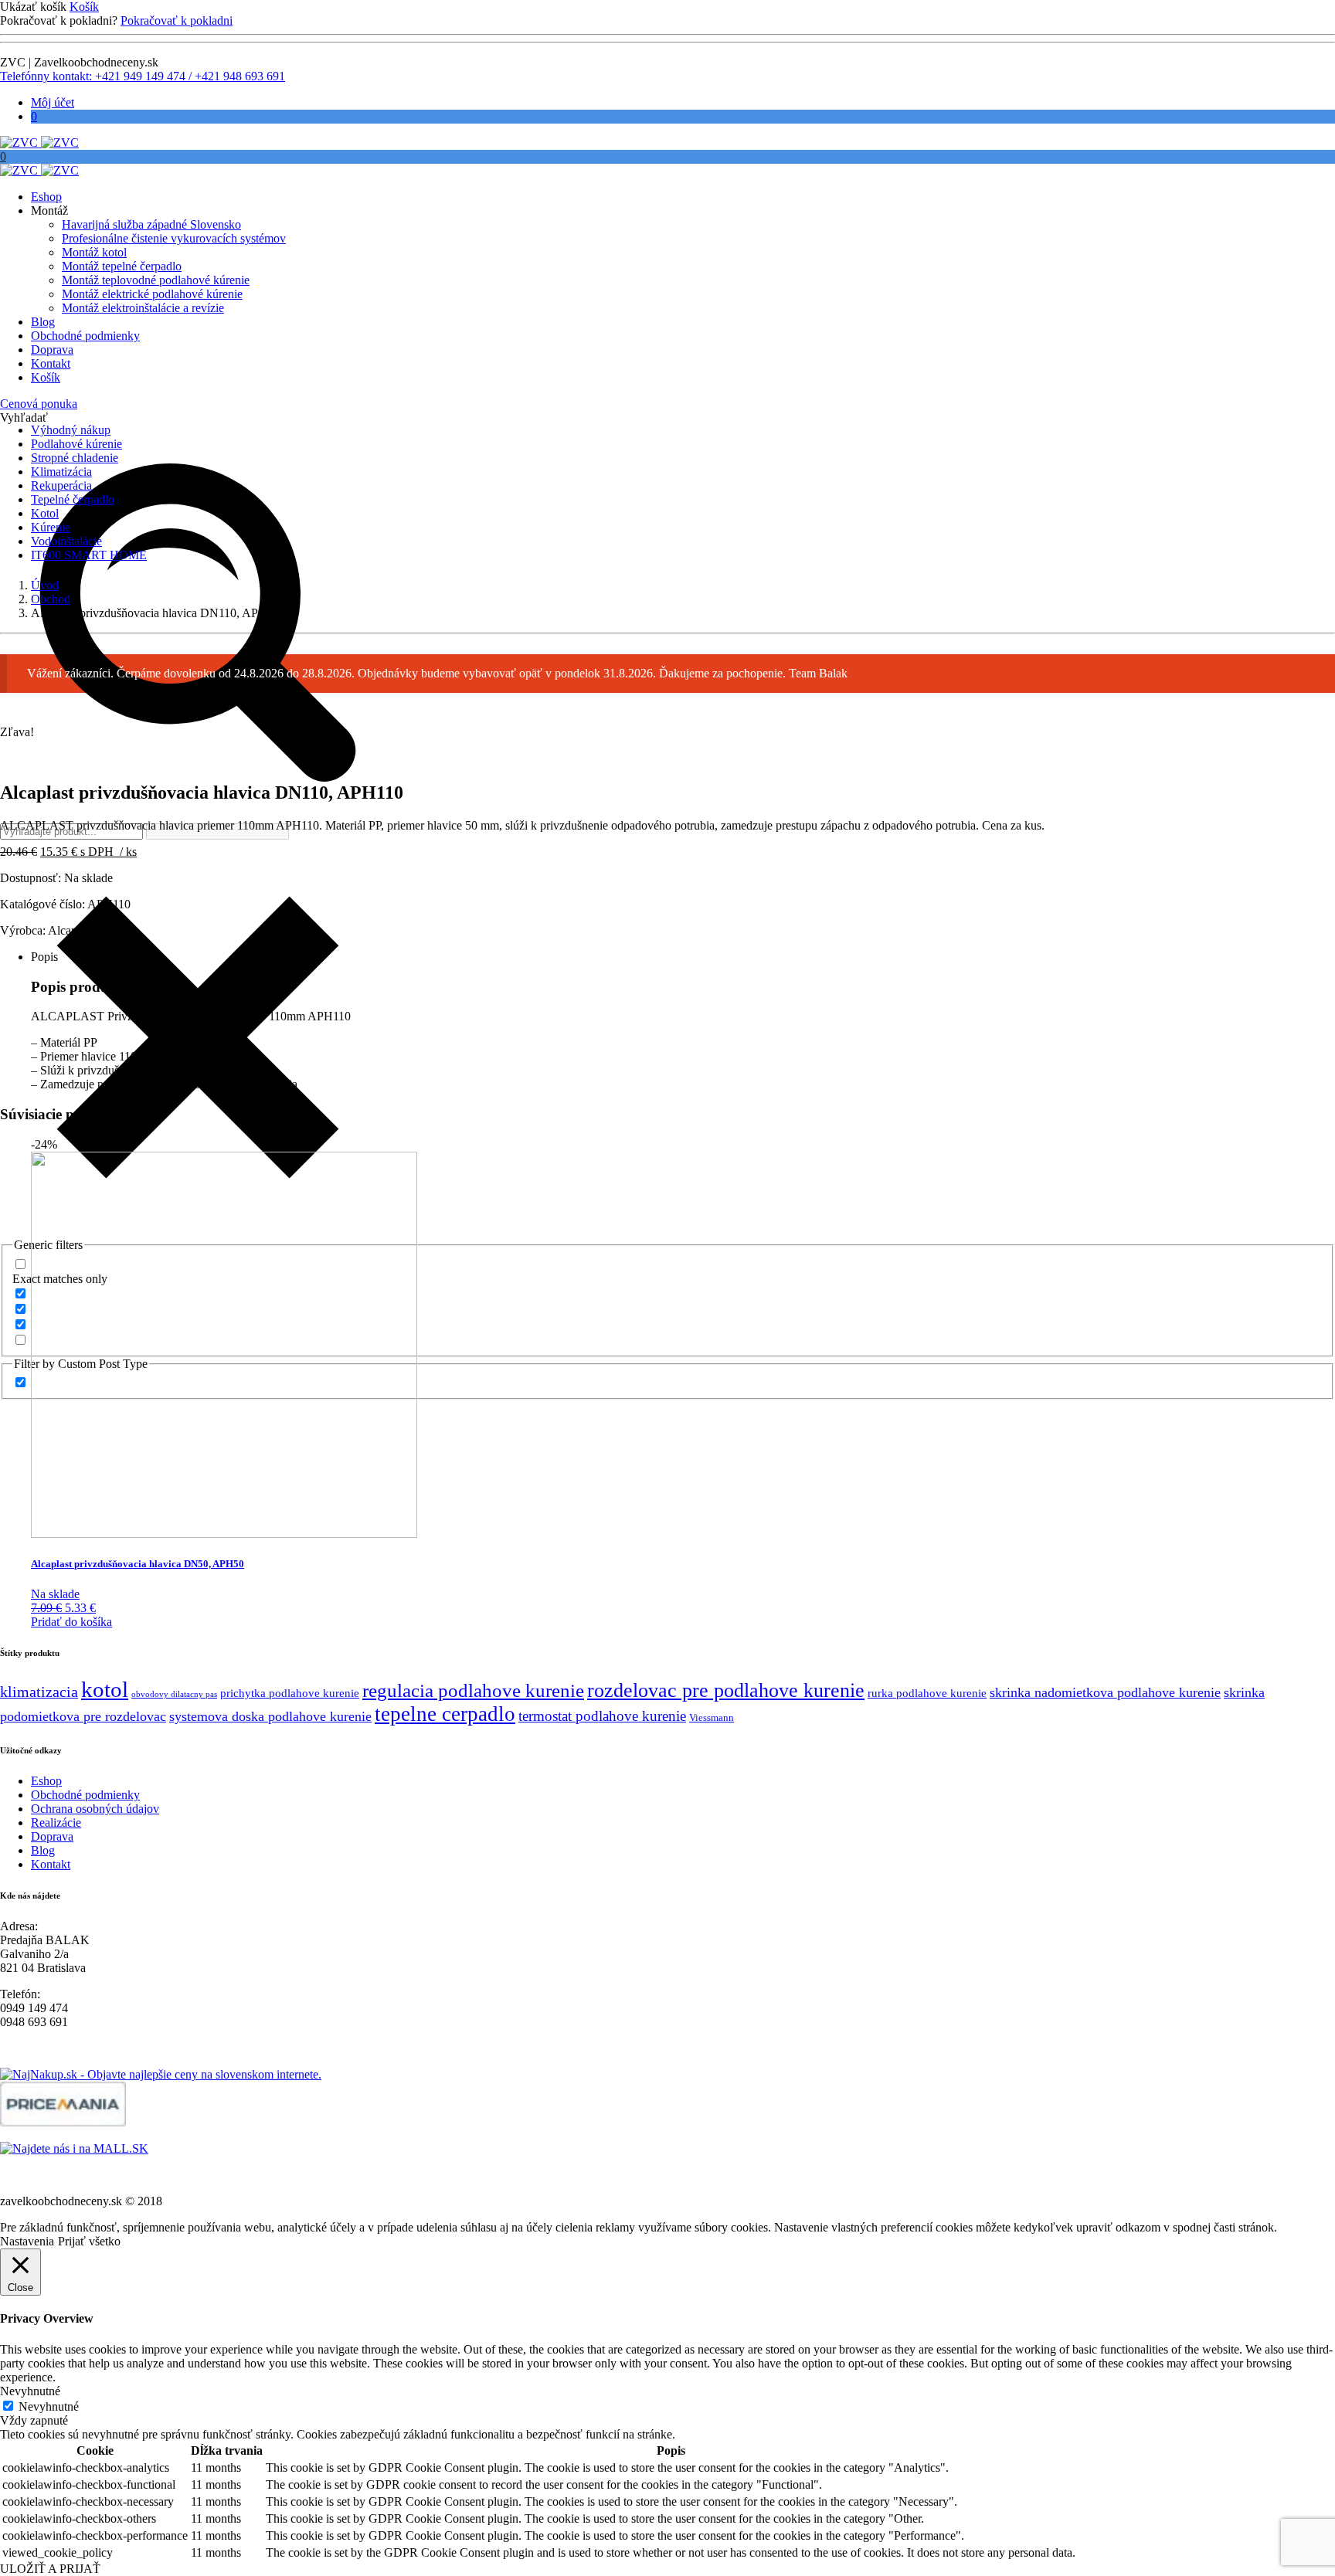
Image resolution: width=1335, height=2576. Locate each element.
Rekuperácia (61, 485)
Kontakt (51, 363)
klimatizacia (39, 1692)
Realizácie (56, 1823)
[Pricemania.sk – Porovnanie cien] (63, 2122)
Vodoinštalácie (66, 541)
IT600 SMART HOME (89, 555)
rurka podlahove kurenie (927, 1693)
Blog (43, 322)
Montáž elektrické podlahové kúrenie (152, 294)
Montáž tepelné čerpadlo (122, 266)
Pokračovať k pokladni (177, 20)
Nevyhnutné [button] (30, 2391)
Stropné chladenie (75, 458)
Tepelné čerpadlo (73, 499)
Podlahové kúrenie (76, 444)
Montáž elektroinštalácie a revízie (143, 308)
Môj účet (53, 102)
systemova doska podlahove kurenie (270, 1716)
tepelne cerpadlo (445, 1714)
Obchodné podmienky (85, 336)
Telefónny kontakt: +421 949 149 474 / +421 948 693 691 (143, 76)
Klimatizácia (61, 472)
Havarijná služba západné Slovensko (151, 224)
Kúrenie (51, 527)
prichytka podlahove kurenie (290, 1693)
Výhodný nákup (71, 430)
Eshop (46, 197)
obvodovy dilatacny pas (174, 1694)
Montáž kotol (94, 252)
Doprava (52, 350)
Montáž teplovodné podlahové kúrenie (156, 280)
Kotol (45, 513)
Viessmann (712, 1717)
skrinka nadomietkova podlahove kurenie (1105, 1692)
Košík (84, 7)
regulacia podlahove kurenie (473, 1690)
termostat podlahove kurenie (602, 1716)
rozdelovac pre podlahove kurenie (726, 1690)
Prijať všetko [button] (89, 2241)
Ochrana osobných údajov (95, 1809)
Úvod (45, 585)
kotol (105, 1689)
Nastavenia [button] (27, 2241)
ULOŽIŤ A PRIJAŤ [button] (50, 2569)
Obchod (51, 599)
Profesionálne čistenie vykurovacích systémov (174, 238)
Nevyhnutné (49, 2406)
